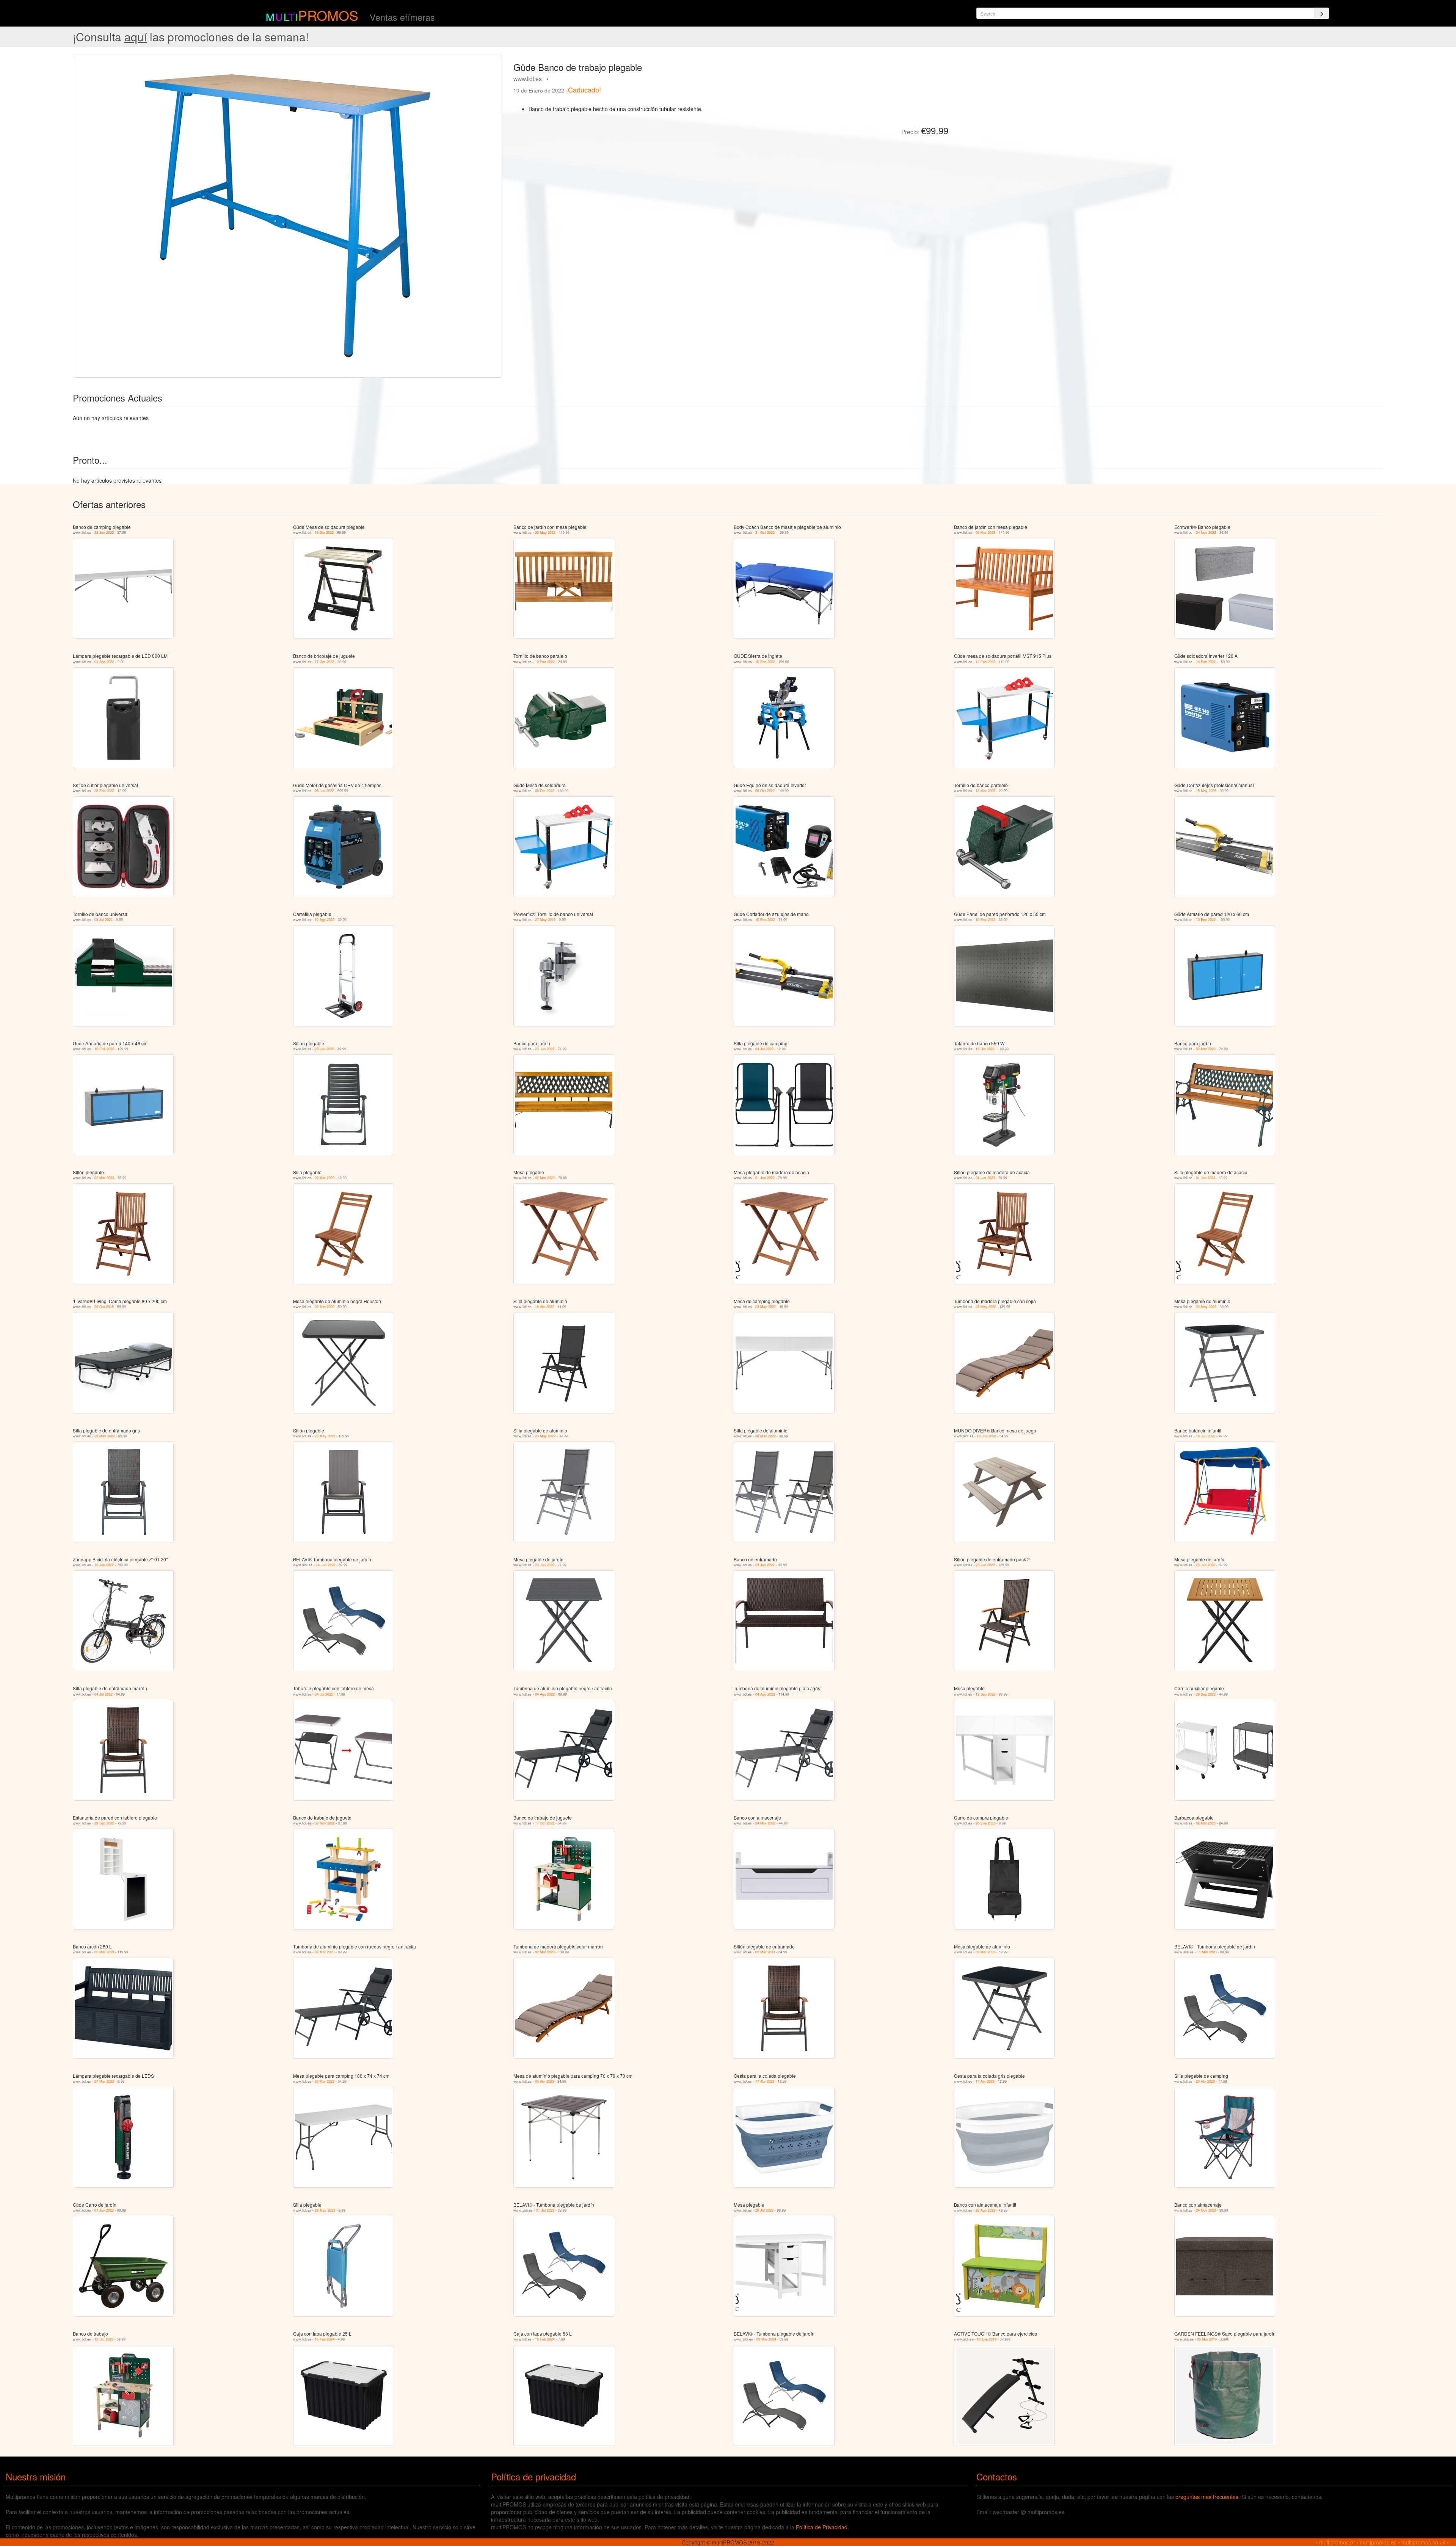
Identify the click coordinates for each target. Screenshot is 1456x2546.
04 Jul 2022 (764, 1049)
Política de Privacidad (822, 2527)
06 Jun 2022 (324, 791)
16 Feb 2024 (325, 2339)
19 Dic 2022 (324, 533)
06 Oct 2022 (545, 791)
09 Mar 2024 (766, 2339)
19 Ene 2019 (987, 2339)
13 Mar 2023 (985, 791)
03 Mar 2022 (325, 1307)
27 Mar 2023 (104, 2081)
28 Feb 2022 (104, 791)
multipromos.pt (1337, 2542)
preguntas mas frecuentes (1207, 2497)
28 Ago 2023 (985, 2210)
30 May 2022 (766, 1436)
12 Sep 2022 (985, 1694)
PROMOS (328, 15)
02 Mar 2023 (1206, 1049)
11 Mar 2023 (1207, 1952)
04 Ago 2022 (104, 662)
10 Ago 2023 (325, 920)
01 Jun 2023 (765, 1178)
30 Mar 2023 (325, 2081)
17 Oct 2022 (324, 662)
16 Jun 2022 (1206, 1436)
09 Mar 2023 (985, 533)
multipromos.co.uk (1423, 2542)
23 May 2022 (545, 533)
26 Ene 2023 (985, 1823)
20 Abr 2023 (1205, 2081)
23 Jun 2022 (104, 533)
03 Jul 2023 (104, 920)
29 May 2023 (325, 2210)
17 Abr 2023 (765, 2081)
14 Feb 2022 (985, 662)
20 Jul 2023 (764, 2210)
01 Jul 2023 (545, 2210)
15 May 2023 (1206, 791)
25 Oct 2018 (104, 1307)
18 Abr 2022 (544, 1307)
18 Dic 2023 (104, 2339)
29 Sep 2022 (1206, 1694)
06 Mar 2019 (1207, 2339)
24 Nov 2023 (1206, 533)
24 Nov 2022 (765, 1823)
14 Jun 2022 (326, 1565)
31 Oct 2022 (765, 533)
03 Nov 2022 (325, 1823)
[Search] (1321, 13)
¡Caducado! (584, 89)
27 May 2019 (545, 920)
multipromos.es (1378, 2542)
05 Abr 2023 (544, 2081)
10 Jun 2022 (986, 1436)
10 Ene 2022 (545, 662)
